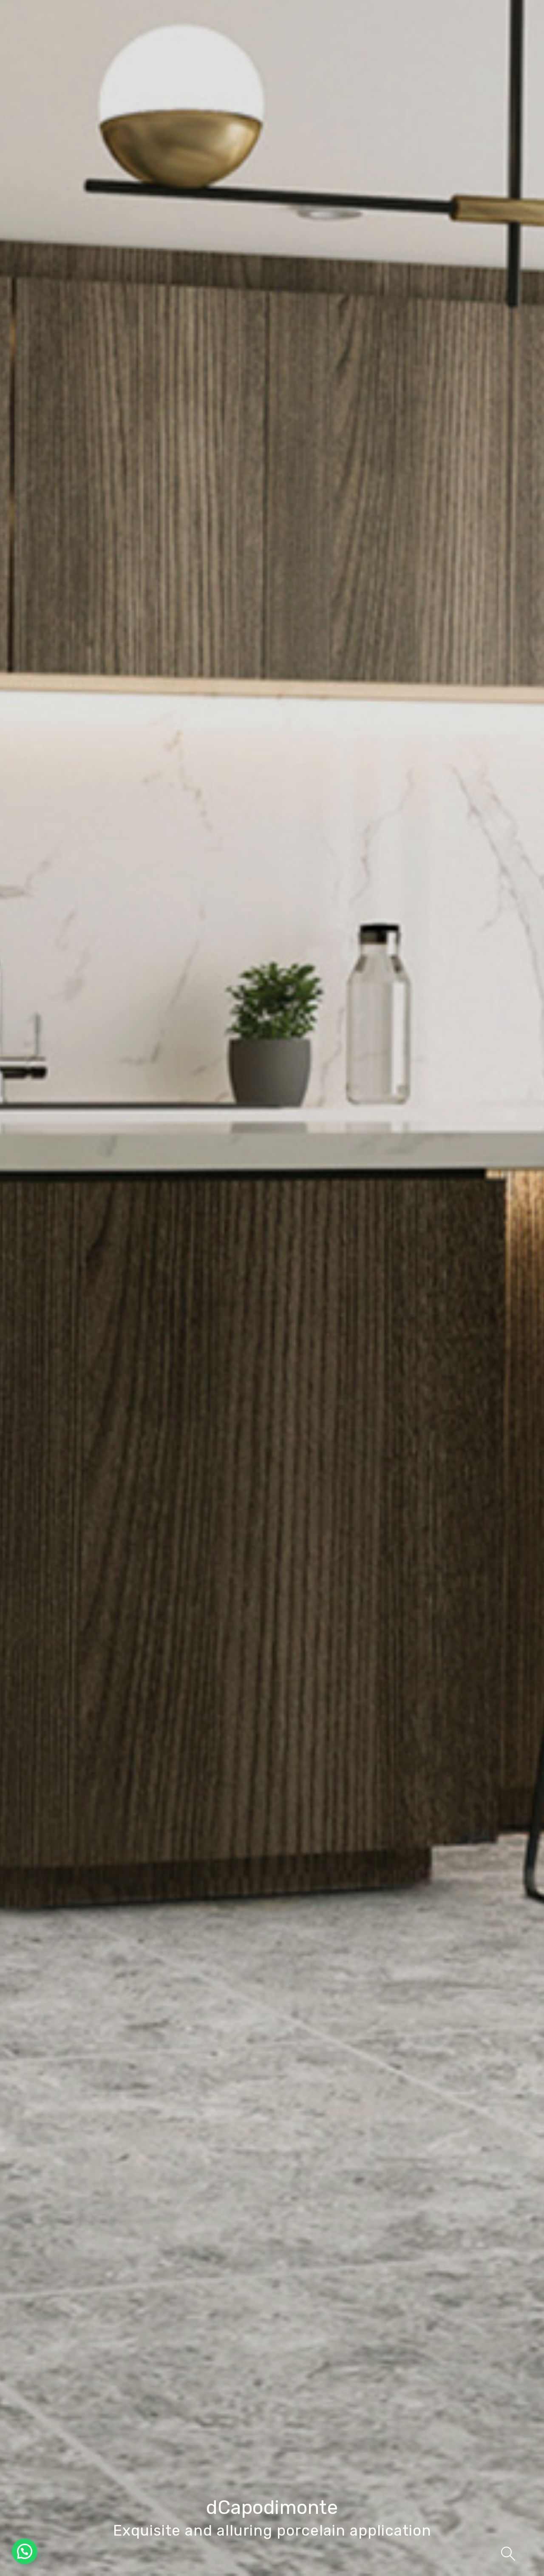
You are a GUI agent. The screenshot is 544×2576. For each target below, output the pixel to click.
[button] (25, 2551)
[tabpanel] (272, 1288)
